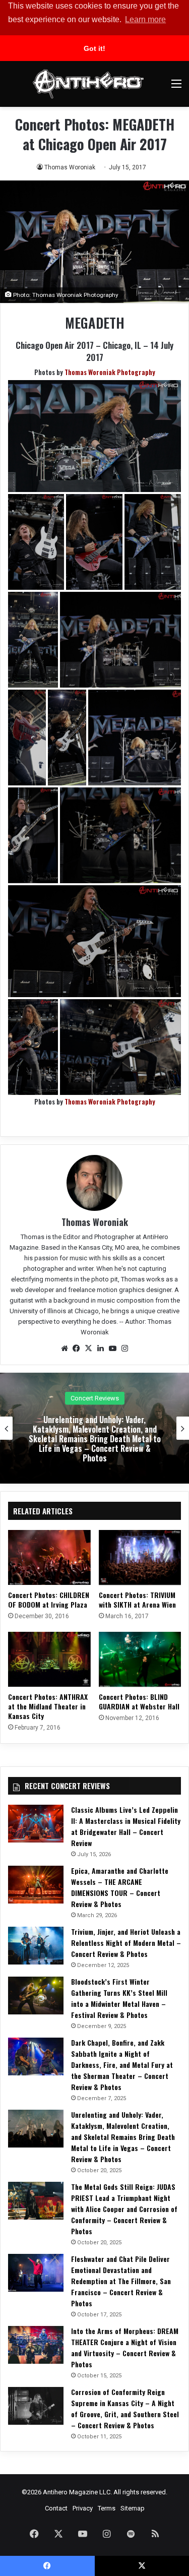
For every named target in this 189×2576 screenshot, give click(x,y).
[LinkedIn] (101, 1348)
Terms (107, 2508)
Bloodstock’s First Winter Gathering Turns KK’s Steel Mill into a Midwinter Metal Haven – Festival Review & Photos (119, 1998)
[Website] (65, 1348)
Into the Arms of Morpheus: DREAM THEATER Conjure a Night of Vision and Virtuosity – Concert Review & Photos (125, 2347)
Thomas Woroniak (70, 167)
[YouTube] (113, 1348)
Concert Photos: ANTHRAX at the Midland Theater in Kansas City (48, 1706)
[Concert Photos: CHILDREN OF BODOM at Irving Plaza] (49, 1557)
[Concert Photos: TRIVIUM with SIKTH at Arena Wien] (140, 1557)
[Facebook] (77, 1348)
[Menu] (176, 87)
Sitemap (133, 2508)
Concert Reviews (95, 1398)
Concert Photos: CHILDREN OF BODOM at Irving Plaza (49, 1600)
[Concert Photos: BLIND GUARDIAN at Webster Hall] (140, 1659)
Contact (56, 2508)
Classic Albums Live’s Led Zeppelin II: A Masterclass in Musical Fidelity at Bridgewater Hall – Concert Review (126, 1826)
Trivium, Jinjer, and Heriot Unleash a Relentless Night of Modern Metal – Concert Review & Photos (126, 1943)
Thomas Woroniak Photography (110, 372)
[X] (89, 1348)
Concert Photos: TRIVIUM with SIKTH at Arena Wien (137, 1600)
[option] (94, 1428)
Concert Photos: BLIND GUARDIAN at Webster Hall (139, 1701)
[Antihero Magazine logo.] (88, 84)
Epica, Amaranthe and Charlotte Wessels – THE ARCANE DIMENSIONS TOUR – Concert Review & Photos (120, 1887)
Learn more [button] (145, 19)
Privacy (83, 2508)
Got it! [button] (94, 48)
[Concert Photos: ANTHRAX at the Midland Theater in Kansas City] (49, 1659)
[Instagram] (125, 1348)
